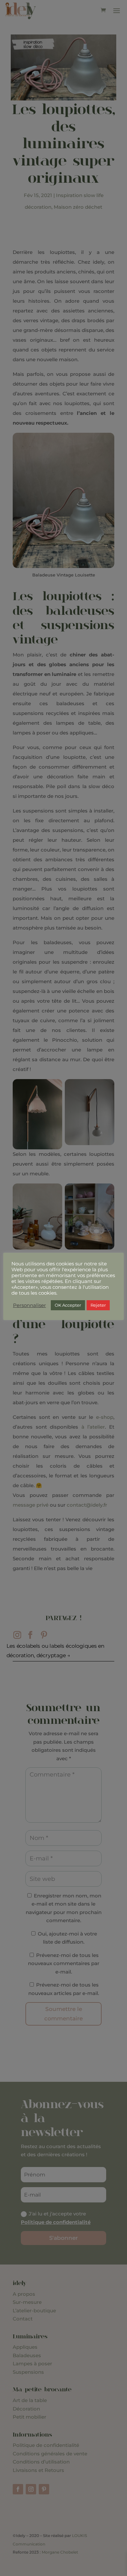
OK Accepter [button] (68, 1305)
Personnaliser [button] (29, 1305)
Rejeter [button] (98, 1305)
